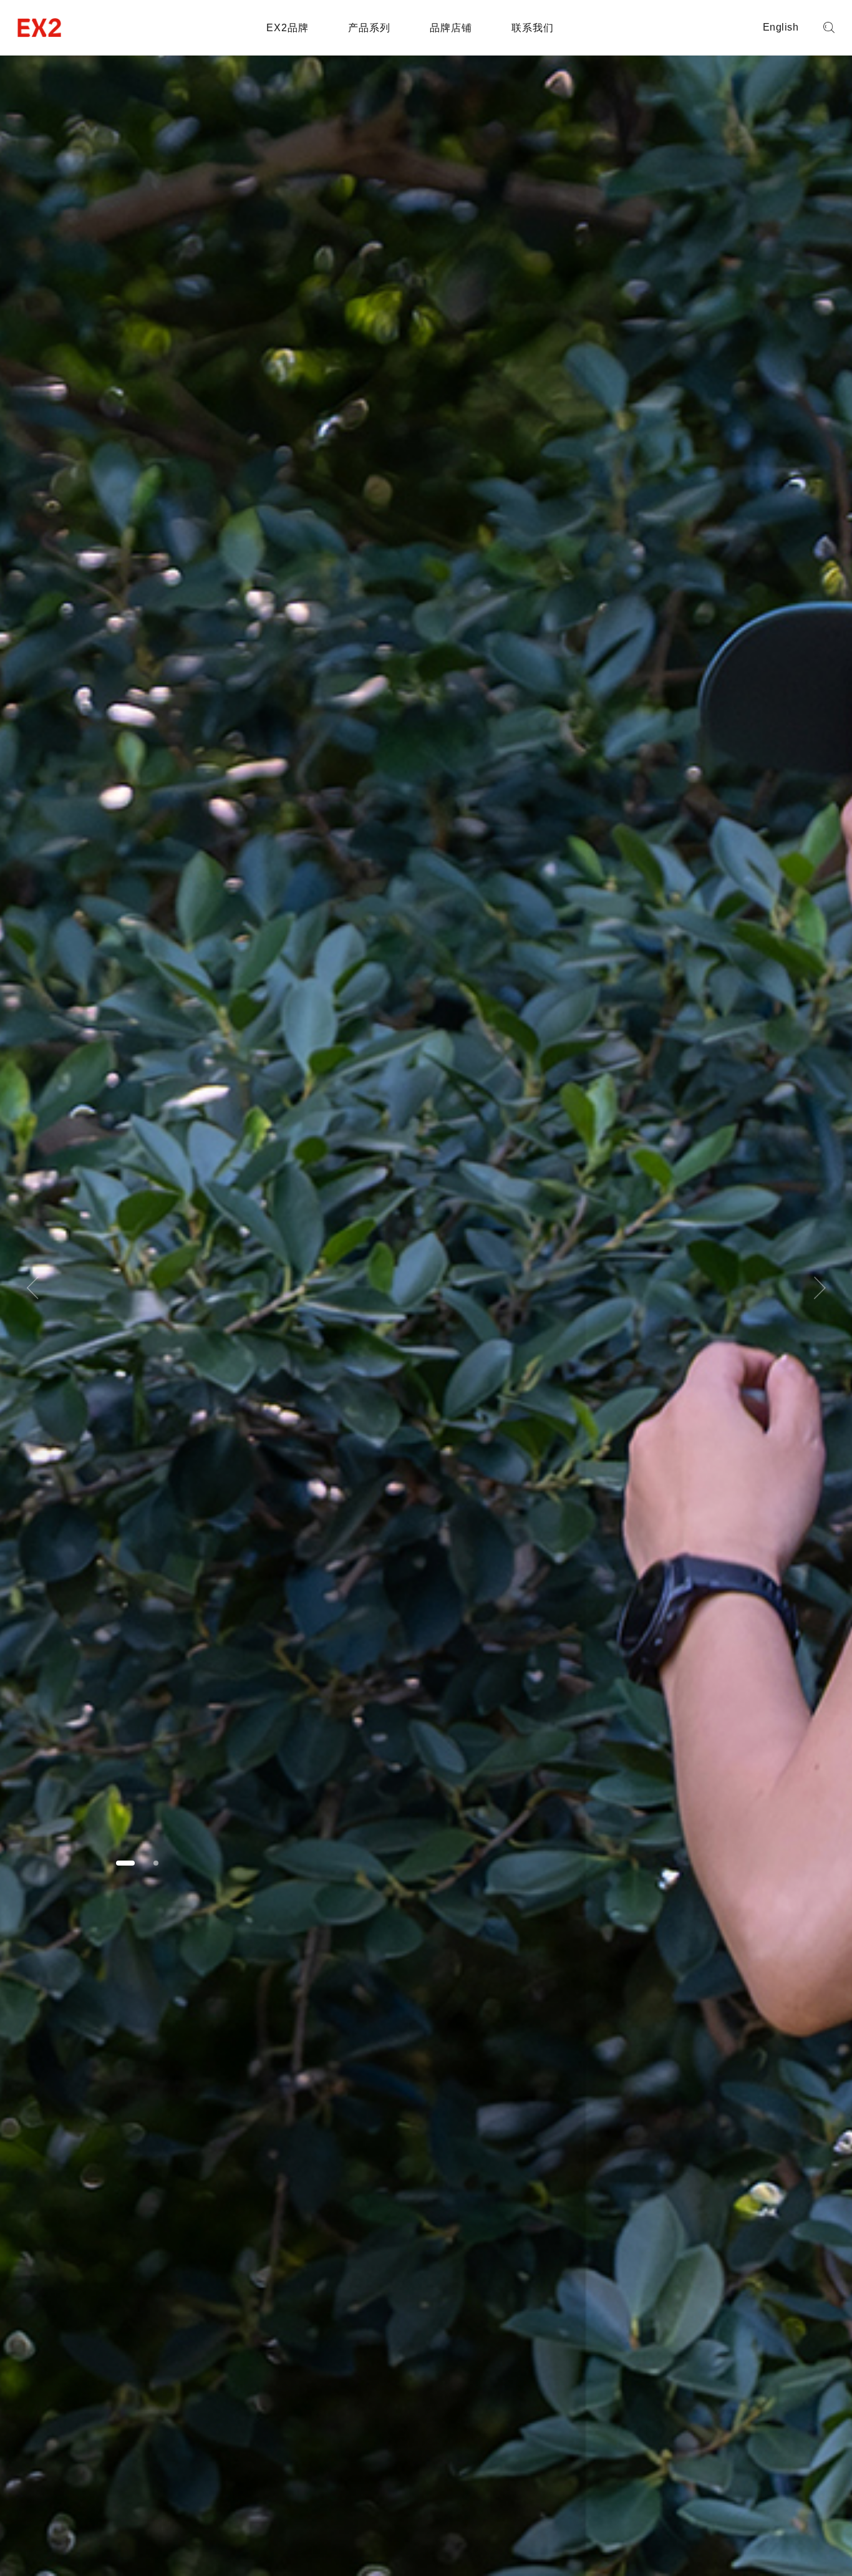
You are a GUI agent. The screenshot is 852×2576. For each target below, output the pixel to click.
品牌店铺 (451, 28)
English (781, 27)
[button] (125, 1863)
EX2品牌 (288, 28)
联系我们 (533, 28)
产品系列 (369, 28)
